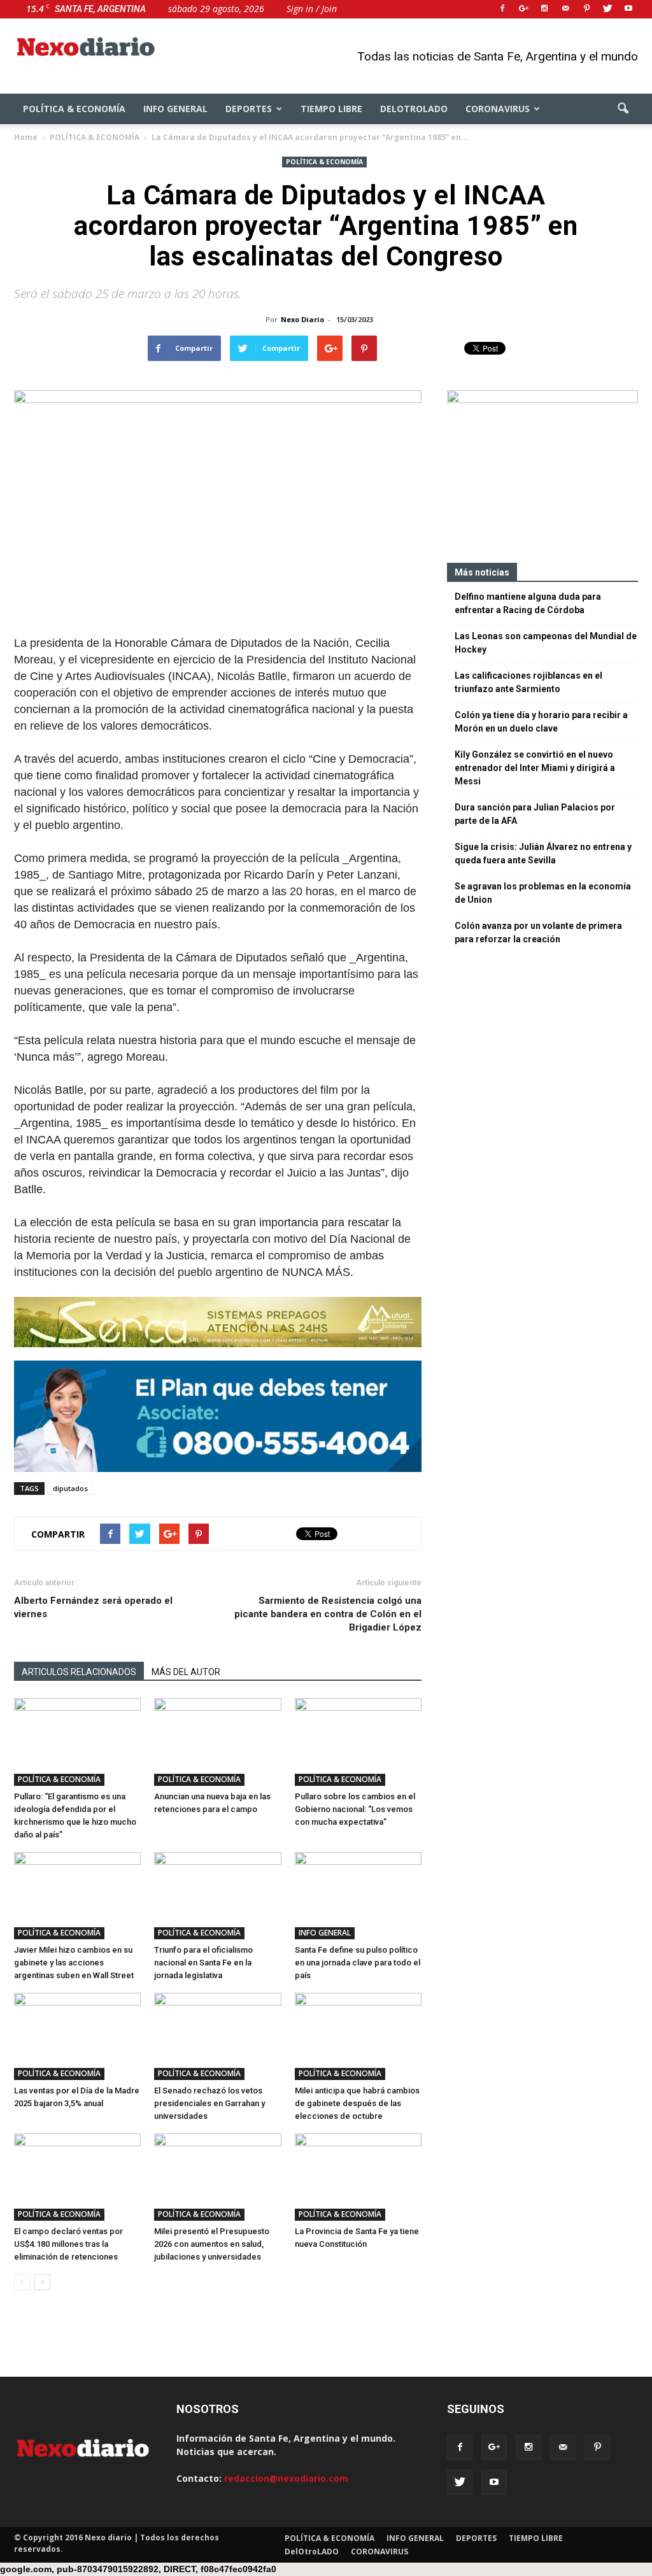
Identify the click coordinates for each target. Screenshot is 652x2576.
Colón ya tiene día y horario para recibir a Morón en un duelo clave (541, 722)
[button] (623, 109)
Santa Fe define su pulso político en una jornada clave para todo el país (358, 1963)
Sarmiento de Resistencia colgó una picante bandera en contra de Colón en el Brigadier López (328, 1614)
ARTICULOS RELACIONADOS (79, 1672)
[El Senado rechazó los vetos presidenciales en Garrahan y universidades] (217, 2036)
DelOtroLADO (414, 109)
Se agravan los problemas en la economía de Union (543, 893)
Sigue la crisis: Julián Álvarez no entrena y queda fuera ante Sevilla (543, 853)
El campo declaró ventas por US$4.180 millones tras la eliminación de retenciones (68, 2244)
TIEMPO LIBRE (331, 109)
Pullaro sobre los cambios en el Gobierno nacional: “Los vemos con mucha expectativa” (355, 1809)
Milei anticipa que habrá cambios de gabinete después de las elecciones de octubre (357, 2103)
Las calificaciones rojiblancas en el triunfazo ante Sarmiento (528, 682)
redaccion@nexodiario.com (286, 2478)
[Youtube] (628, 9)
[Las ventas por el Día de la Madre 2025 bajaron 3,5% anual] (77, 2036)
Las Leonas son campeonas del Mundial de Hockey (546, 643)
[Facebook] (502, 9)
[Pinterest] (586, 9)
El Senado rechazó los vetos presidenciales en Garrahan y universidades (209, 2103)
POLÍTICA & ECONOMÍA (74, 109)
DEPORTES (249, 109)
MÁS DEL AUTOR (186, 1672)
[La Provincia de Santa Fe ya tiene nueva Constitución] (358, 2177)
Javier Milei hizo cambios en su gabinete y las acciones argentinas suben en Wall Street (74, 1963)
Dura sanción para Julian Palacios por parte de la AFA (535, 814)
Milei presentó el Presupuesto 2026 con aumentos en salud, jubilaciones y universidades (212, 2244)
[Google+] (523, 9)
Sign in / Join (312, 9)
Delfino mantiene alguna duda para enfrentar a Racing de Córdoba (528, 603)
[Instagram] (544, 9)
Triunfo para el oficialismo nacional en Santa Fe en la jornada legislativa (203, 1963)
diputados (70, 1488)
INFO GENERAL (175, 109)
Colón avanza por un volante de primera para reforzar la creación (538, 932)
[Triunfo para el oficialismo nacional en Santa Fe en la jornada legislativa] (217, 1896)
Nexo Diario (302, 319)
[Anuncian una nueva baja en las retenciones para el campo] (217, 1742)
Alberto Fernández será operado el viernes (93, 1607)
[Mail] (565, 9)
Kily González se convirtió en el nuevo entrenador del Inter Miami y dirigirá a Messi (535, 768)
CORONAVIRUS (498, 109)
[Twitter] (607, 9)
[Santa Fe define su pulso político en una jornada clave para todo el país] (358, 1896)
